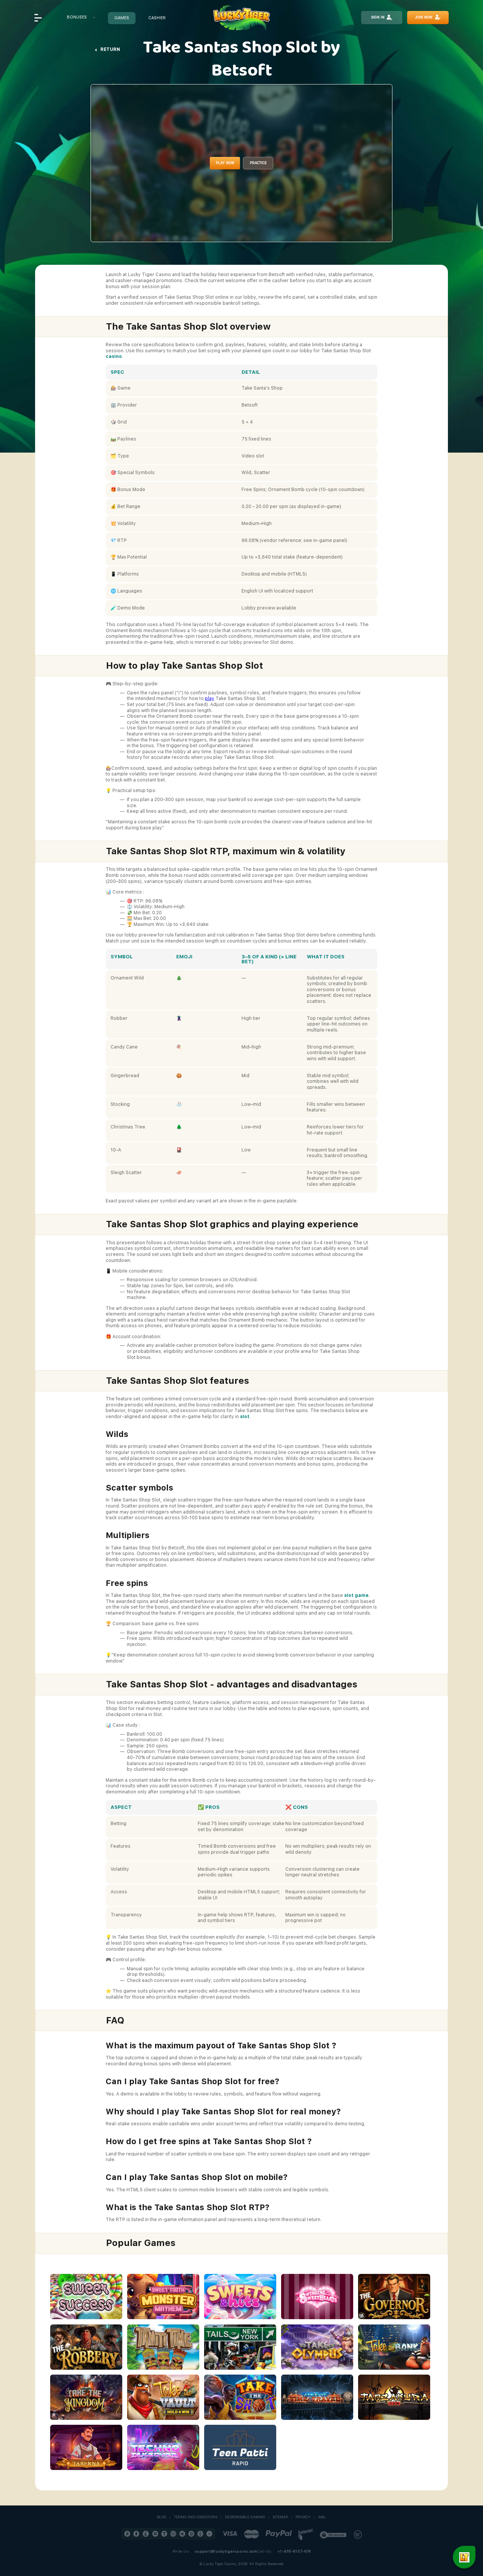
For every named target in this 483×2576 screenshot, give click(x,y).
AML (322, 2517)
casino (114, 356)
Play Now (225, 163)
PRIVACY (303, 2517)
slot (245, 1417)
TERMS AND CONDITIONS (196, 2517)
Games (122, 18)
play (210, 698)
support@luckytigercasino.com (226, 2551)
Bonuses (77, 17)
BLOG (162, 2517)
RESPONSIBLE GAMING (245, 2517)
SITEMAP (280, 2517)
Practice (258, 163)
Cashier (157, 18)
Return (110, 49)
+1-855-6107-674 (294, 2551)
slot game (356, 1595)
